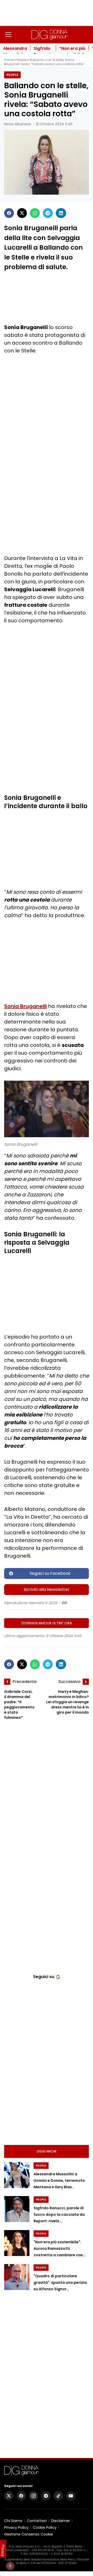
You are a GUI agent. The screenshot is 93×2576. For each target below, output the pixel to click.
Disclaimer (61, 2521)
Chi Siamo (13, 2521)
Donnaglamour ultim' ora (47, 1623)
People (22, 60)
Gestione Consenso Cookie (29, 2534)
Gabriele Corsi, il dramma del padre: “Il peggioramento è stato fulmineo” (19, 1705)
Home (9, 60)
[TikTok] (58, 2496)
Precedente (25, 1682)
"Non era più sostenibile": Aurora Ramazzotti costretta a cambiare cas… (60, 2248)
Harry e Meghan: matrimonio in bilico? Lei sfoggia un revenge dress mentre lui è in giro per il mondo (68, 1702)
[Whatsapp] (35, 213)
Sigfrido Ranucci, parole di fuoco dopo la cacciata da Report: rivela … (59, 2214)
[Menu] (8, 35)
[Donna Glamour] (50, 35)
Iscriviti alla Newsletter (47, 1589)
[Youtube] (71, 2496)
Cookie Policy (45, 2527)
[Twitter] (22, 213)
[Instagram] (34, 2496)
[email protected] (16, 2550)
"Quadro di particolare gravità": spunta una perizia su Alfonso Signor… (60, 2282)
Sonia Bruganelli (25, 1006)
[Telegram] (48, 213)
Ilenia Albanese (18, 124)
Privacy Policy (16, 2527)
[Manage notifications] (10, 2566)
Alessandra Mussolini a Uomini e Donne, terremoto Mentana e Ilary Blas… (59, 2180)
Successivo (69, 1682)
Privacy (3, 2551)
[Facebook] (9, 213)
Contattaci (37, 2521)
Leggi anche (47, 2151)
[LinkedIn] (61, 213)
